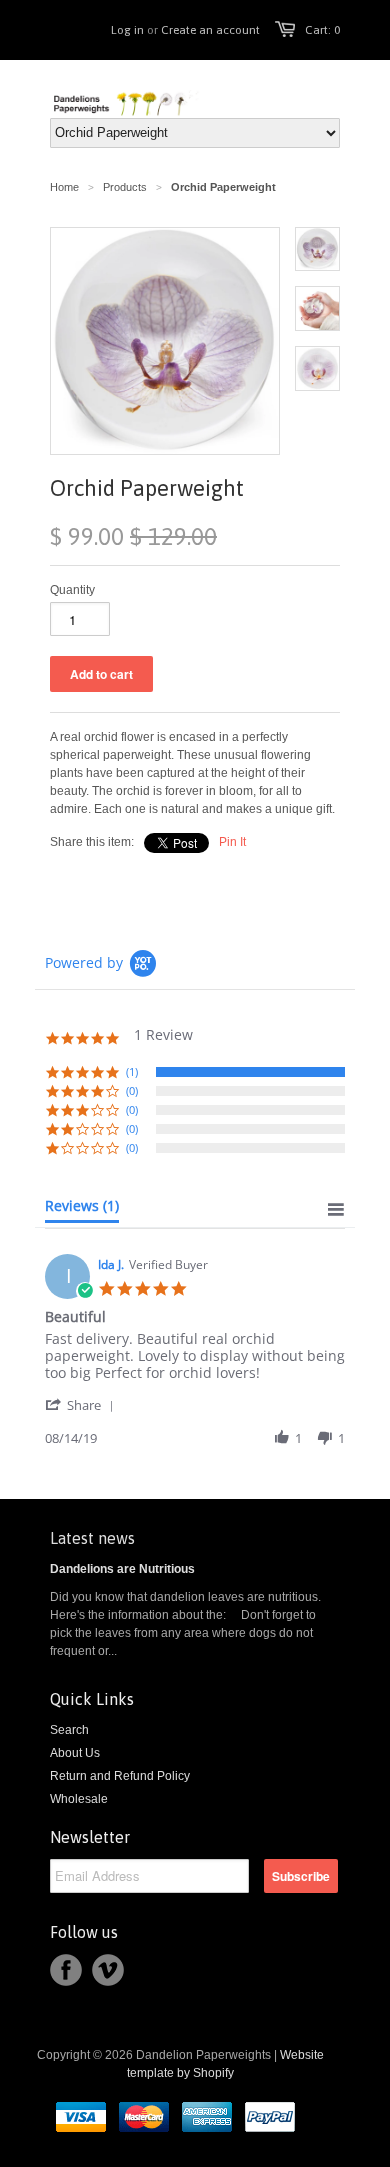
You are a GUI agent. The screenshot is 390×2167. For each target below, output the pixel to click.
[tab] (82, 1210)
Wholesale (79, 1799)
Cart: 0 (322, 30)
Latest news (92, 1538)
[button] (83, 1404)
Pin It (232, 842)
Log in (127, 30)
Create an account (210, 30)
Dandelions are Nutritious (122, 1569)
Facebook (66, 1970)
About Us (75, 1753)
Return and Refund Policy (120, 1776)
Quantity (72, 590)
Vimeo (108, 1970)
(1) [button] (132, 1071)
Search (69, 1730)
